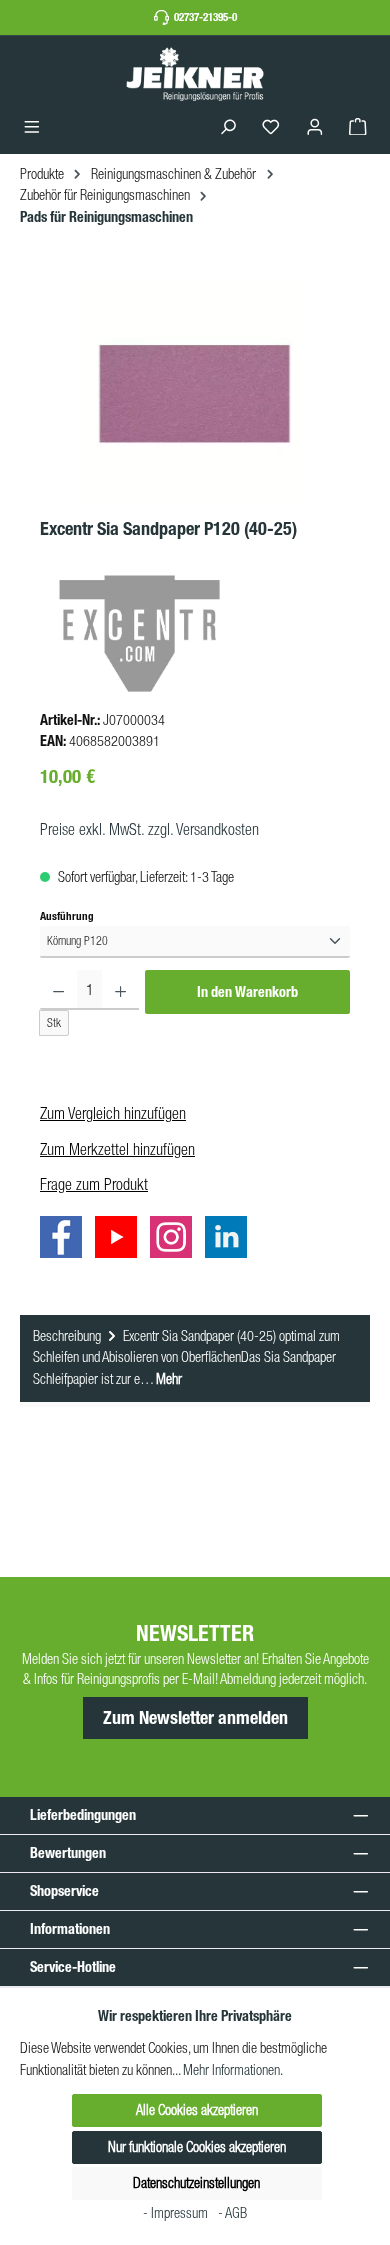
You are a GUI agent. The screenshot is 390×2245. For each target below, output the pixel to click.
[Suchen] (228, 127)
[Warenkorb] (358, 127)
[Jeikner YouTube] (121, 1241)
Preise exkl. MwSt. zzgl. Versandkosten (149, 829)
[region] (195, 393)
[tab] (195, 1359)
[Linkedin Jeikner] (231, 1241)
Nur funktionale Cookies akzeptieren (197, 2147)
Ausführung (67, 915)
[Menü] (32, 127)
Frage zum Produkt (94, 1184)
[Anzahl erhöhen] (120, 990)
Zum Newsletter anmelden (195, 1718)
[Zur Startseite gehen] (195, 73)
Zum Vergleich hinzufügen (113, 1113)
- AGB (232, 2213)
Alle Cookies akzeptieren (197, 2110)
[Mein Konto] (315, 127)
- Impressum (177, 2213)
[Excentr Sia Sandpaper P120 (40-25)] (194, 393)
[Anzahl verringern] (58, 990)
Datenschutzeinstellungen (196, 2183)
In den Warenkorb (247, 992)
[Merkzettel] (271, 127)
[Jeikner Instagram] (176, 1241)
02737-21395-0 (205, 17)
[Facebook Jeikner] (66, 1241)
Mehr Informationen (231, 2070)
